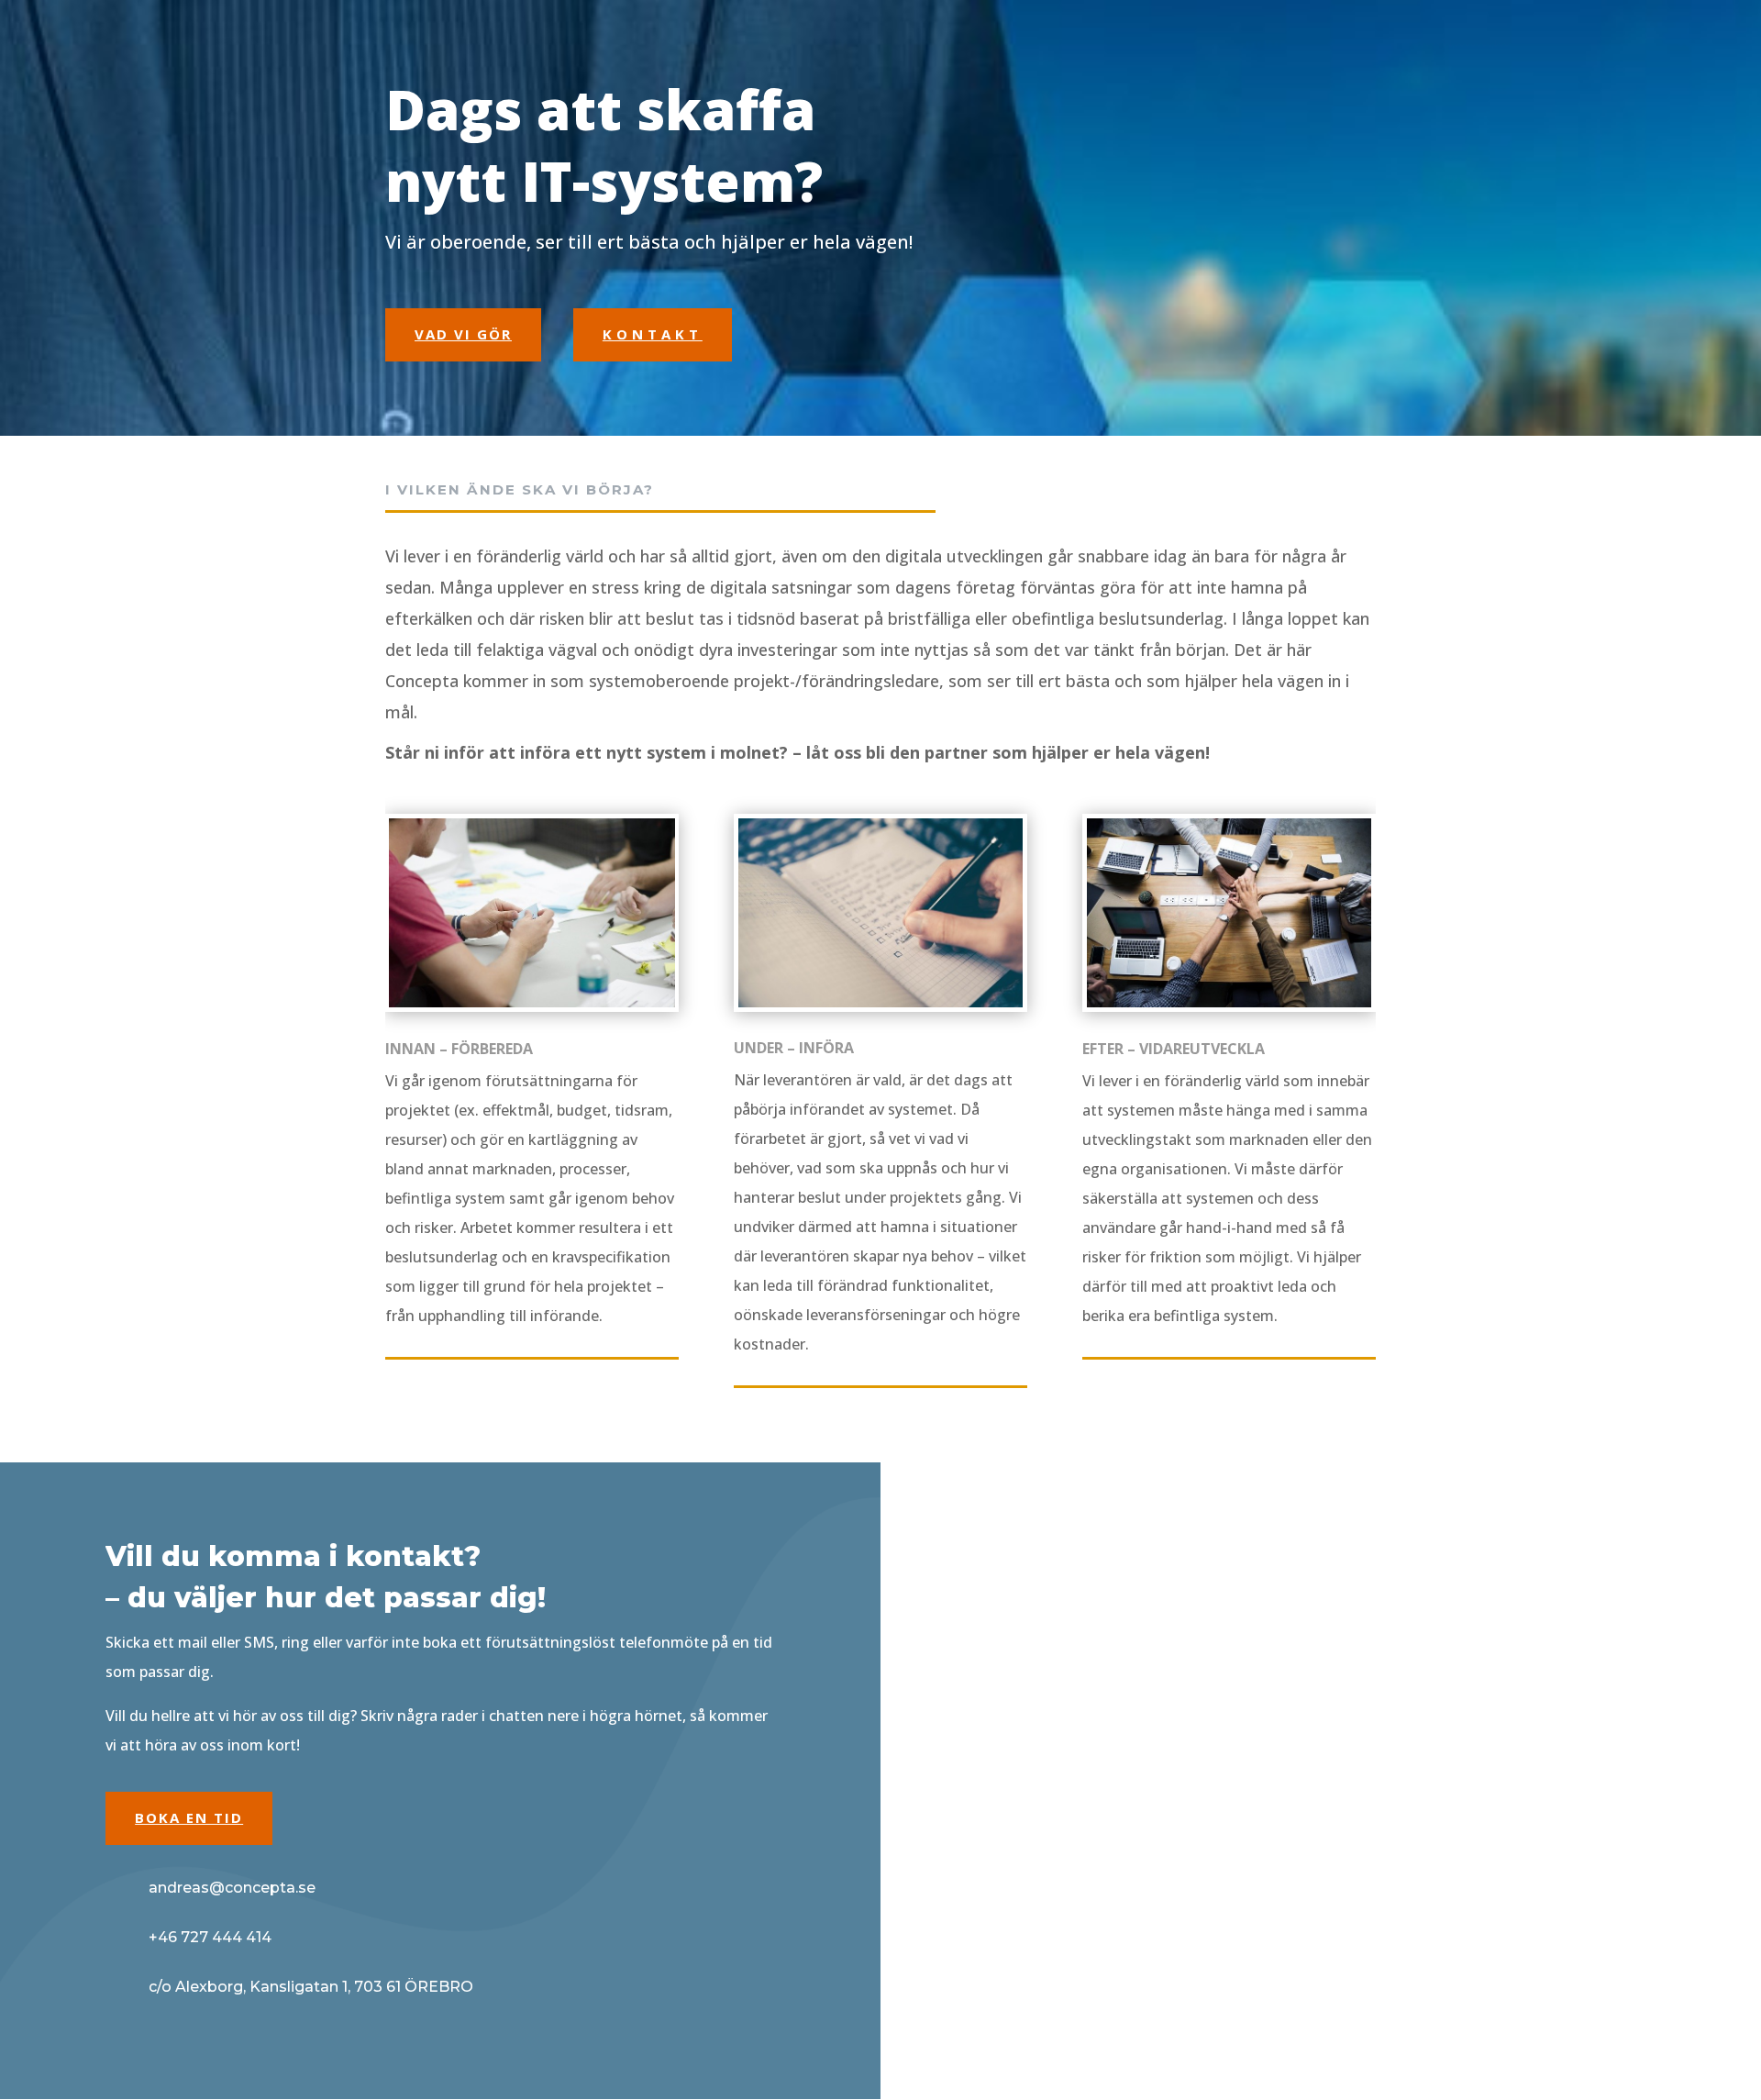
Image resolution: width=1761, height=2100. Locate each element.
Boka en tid (189, 1817)
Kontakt (653, 334)
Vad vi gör (463, 334)
